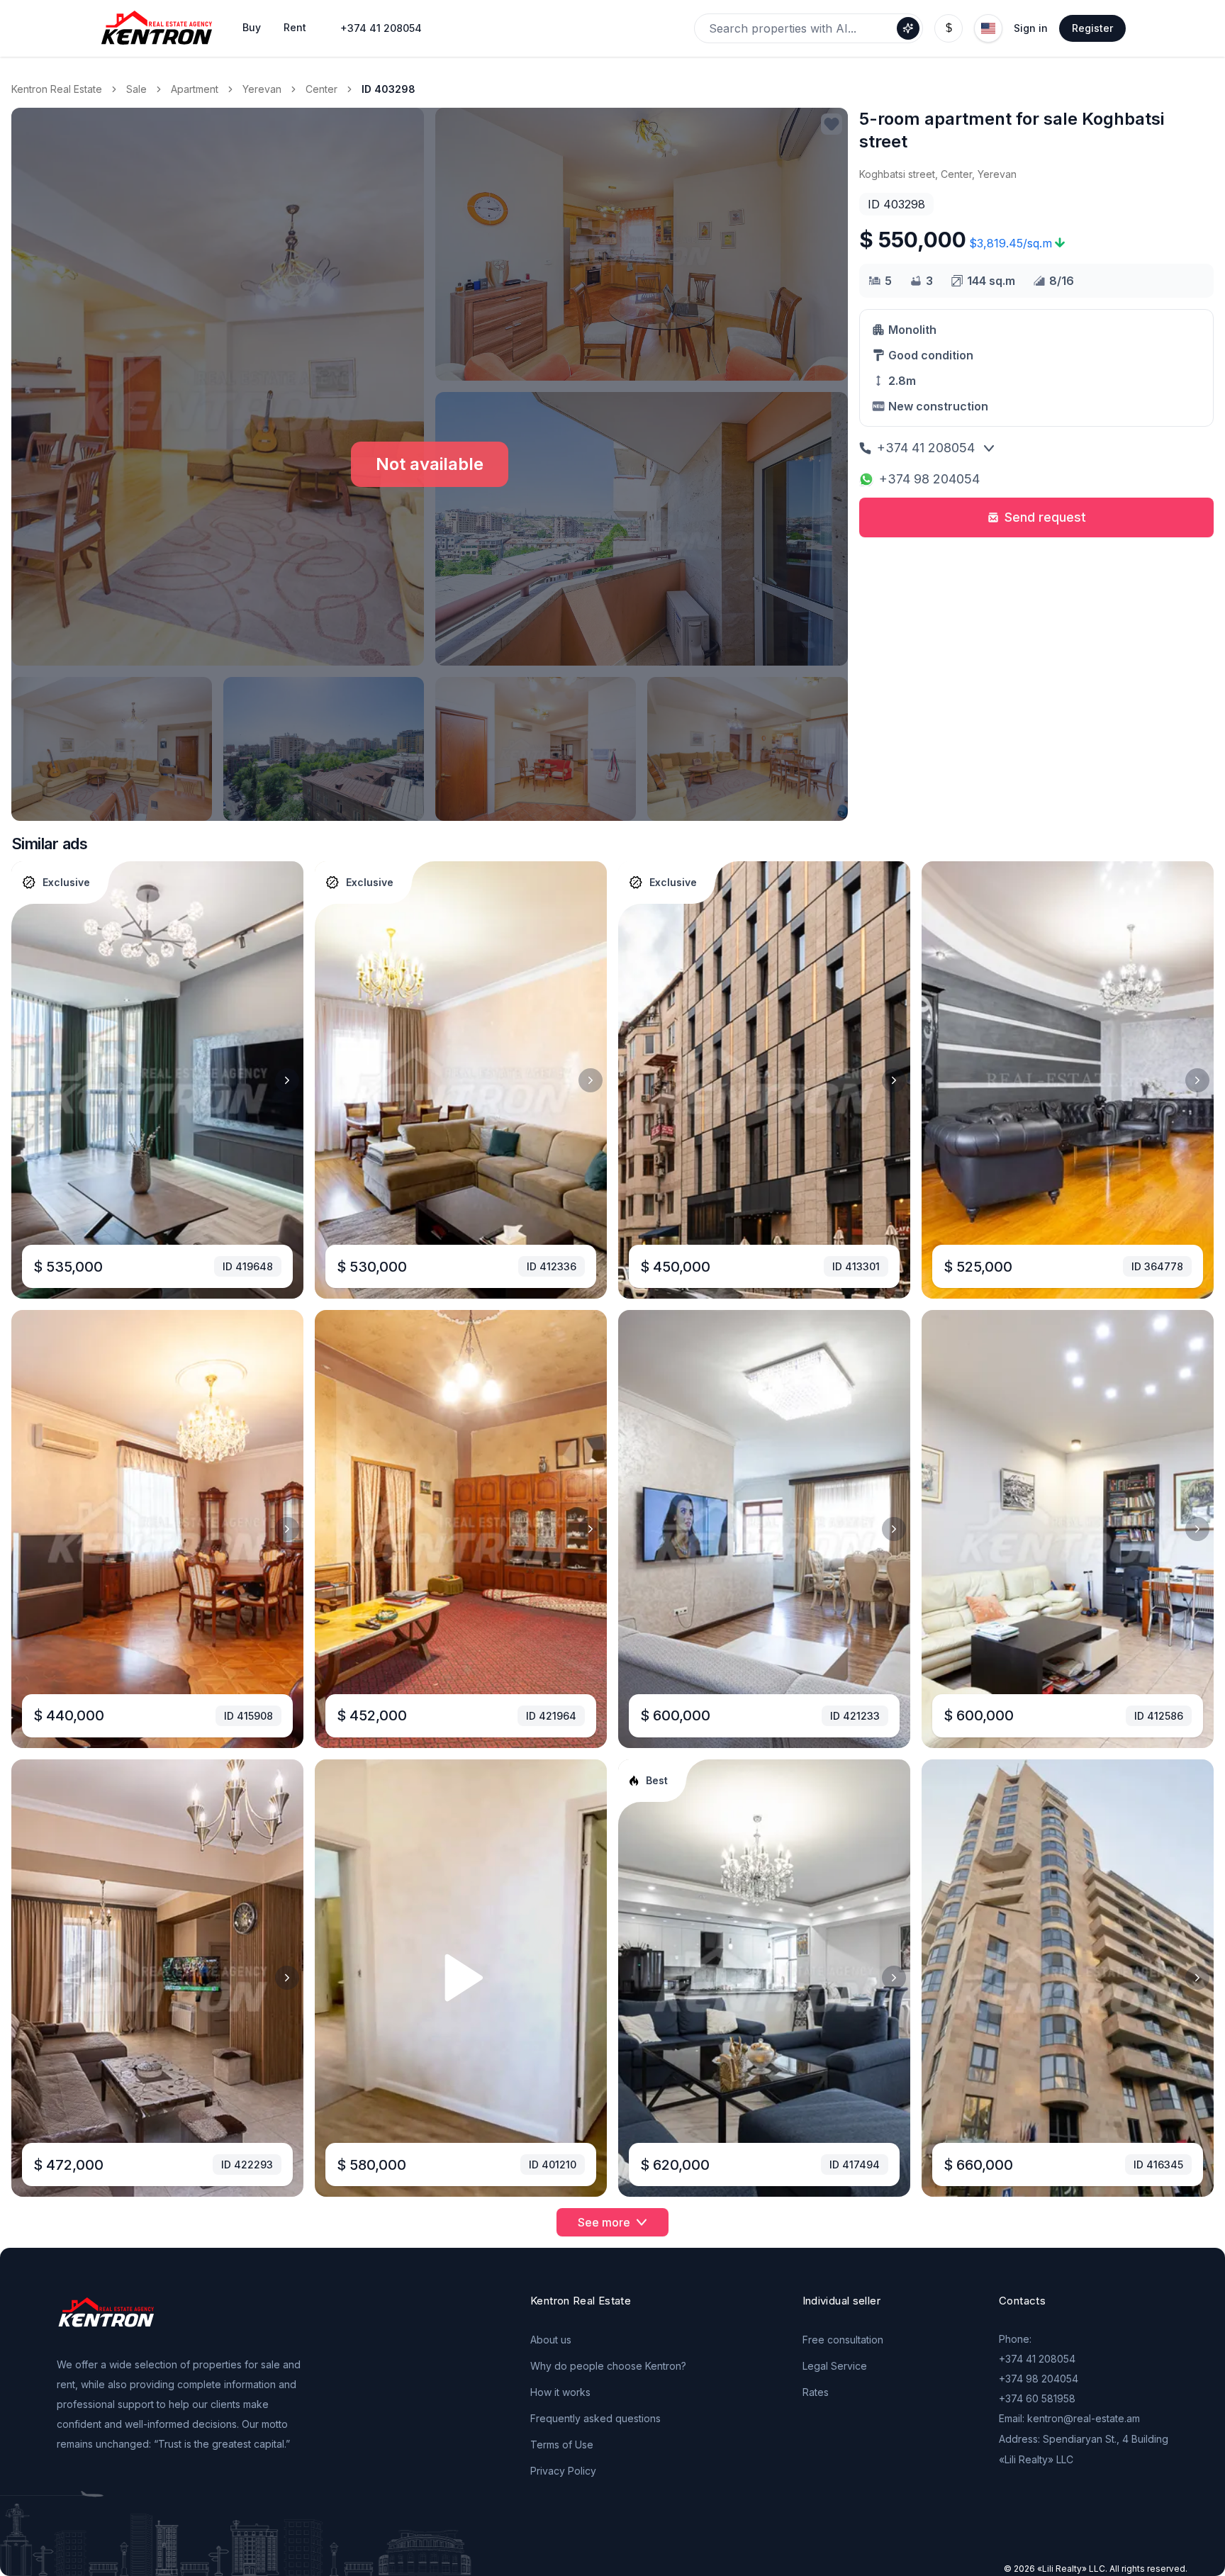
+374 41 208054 (381, 28)
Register (1092, 28)
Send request (1045, 517)
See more (604, 2222)
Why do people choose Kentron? (608, 2366)
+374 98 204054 (929, 479)
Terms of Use (562, 2445)
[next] (287, 1080)
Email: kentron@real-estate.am (1069, 2418)
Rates (816, 2392)
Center (321, 89)
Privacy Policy (563, 2471)
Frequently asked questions (595, 2418)
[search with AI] (908, 28)
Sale (136, 89)
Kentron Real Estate (57, 89)
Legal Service (835, 2366)
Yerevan (262, 89)
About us (551, 2340)
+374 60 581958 (1037, 2398)
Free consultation (843, 2340)
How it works (560, 2392)
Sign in (1031, 28)
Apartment (195, 89)
